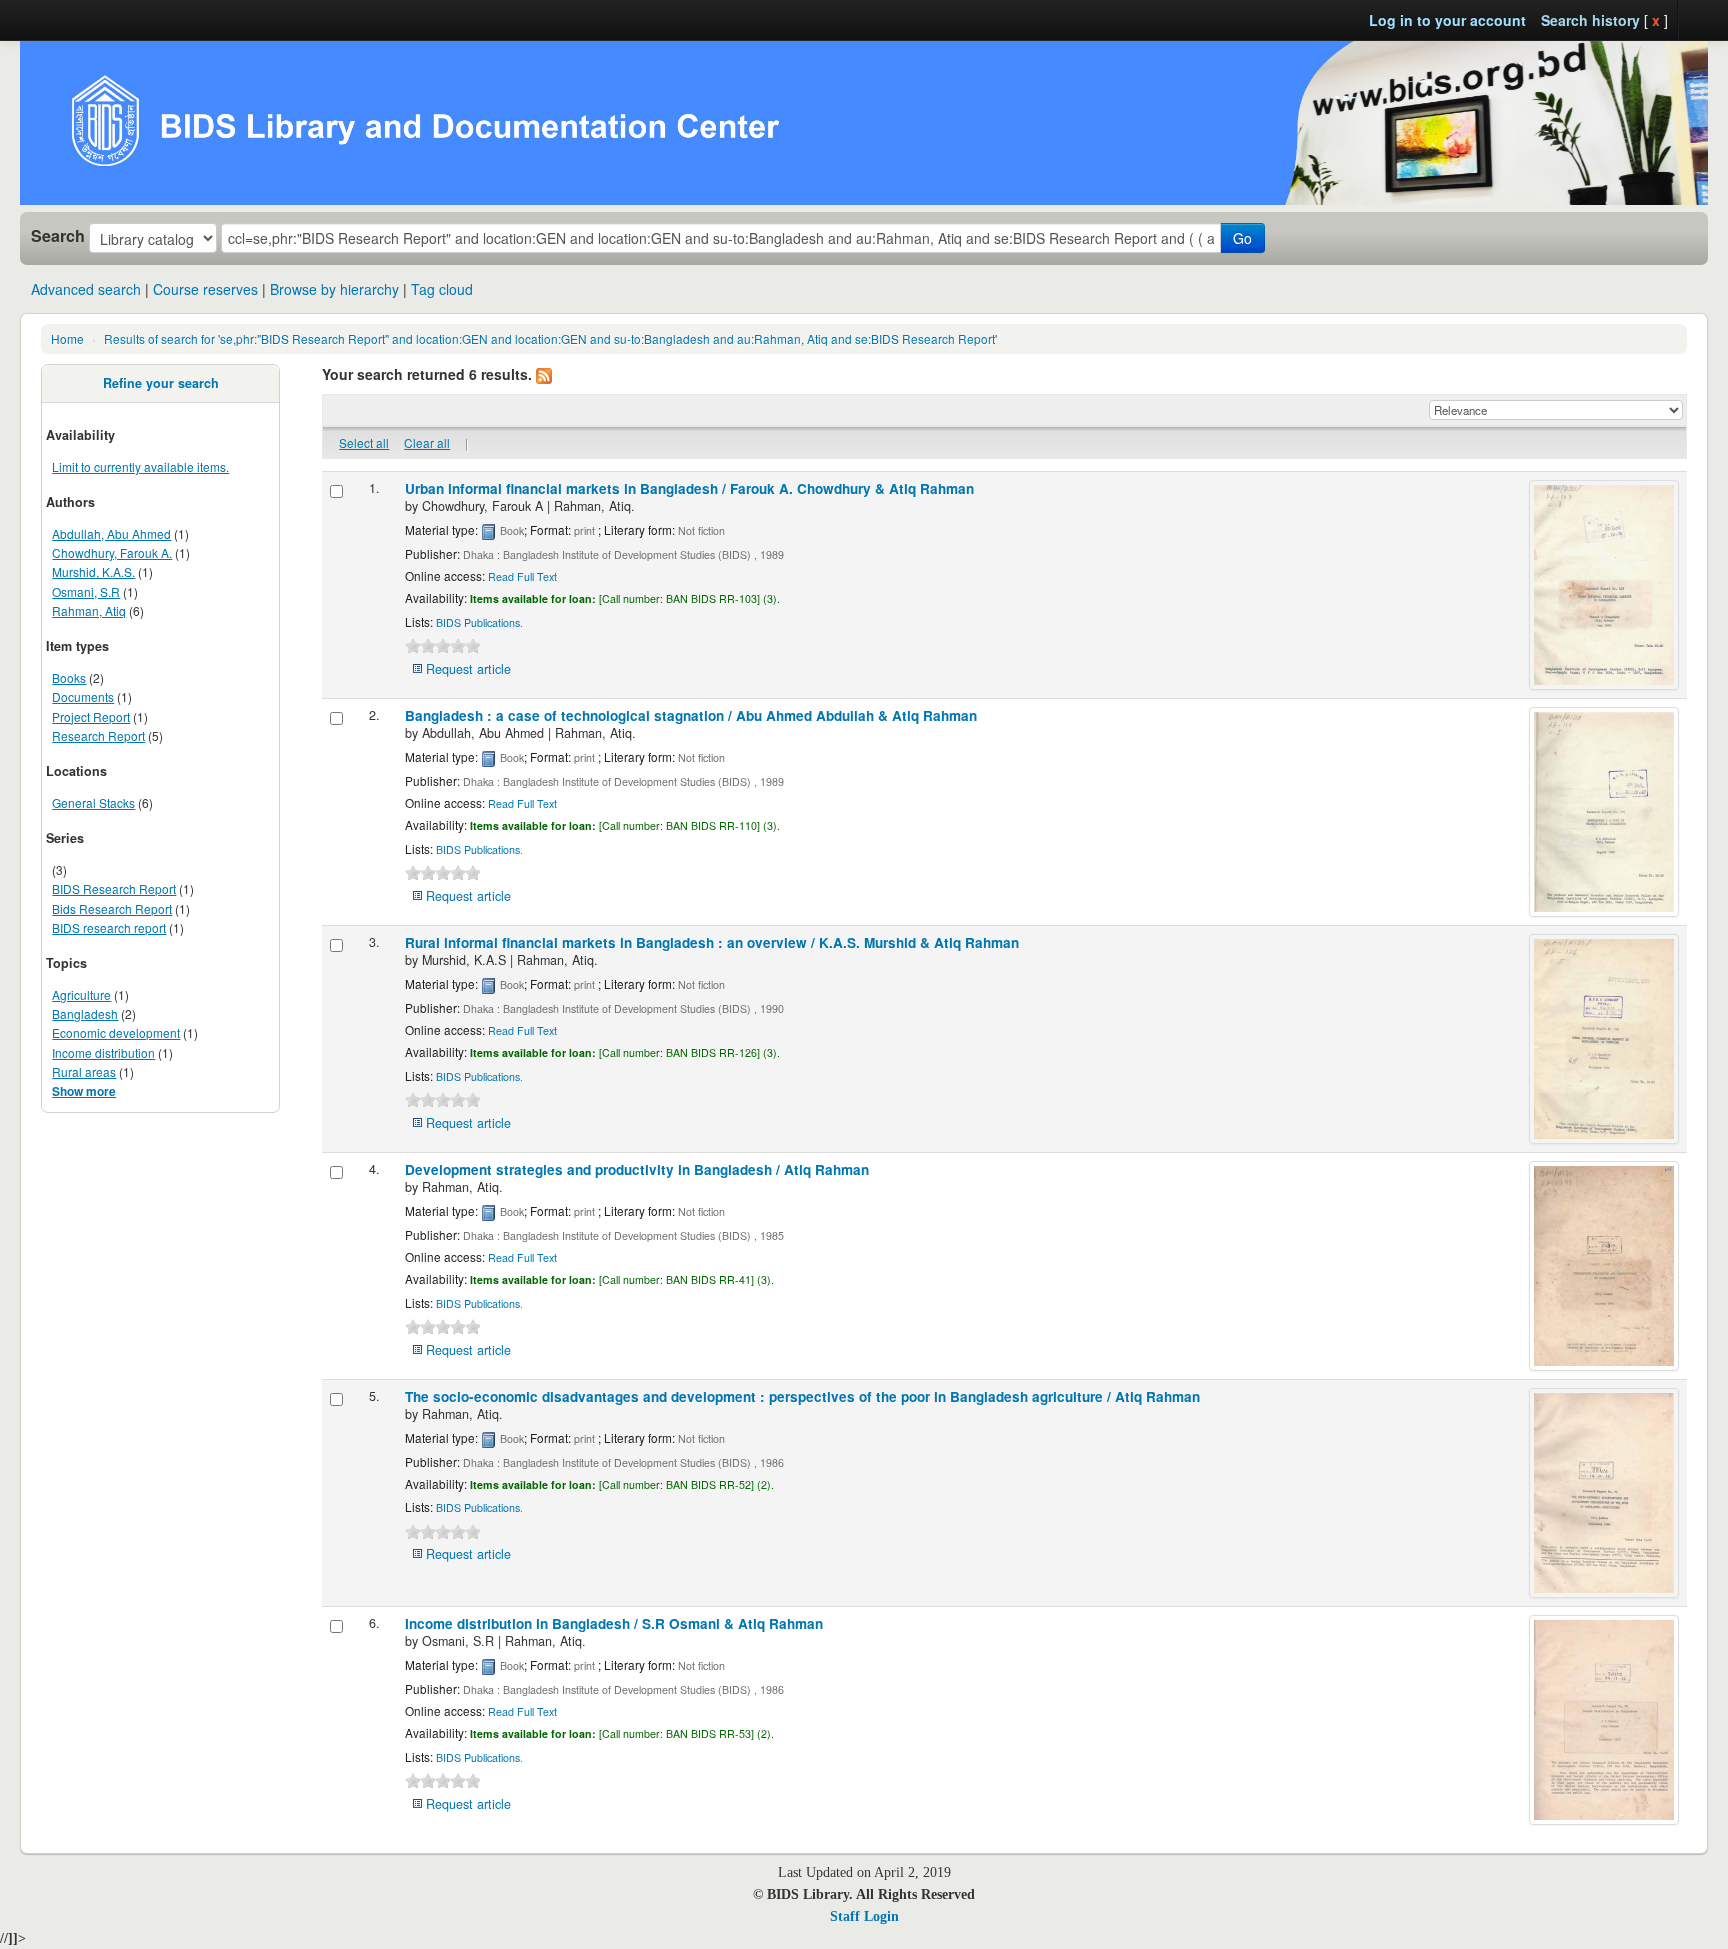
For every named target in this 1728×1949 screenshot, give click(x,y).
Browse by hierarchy (334, 289)
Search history (1590, 20)
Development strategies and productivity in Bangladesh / (637, 1169)
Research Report (98, 735)
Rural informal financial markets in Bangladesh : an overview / (712, 942)
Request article (468, 669)
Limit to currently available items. (140, 466)
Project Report (91, 716)
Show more (84, 1091)
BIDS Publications (478, 622)
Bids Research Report (112, 908)
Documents (83, 696)
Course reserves (205, 289)
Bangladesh (85, 1013)
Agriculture (81, 994)
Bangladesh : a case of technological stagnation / (691, 715)
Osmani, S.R (86, 591)
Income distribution (103, 1052)
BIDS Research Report (114, 888)
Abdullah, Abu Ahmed (111, 533)
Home (67, 338)
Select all (364, 442)
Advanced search (86, 289)
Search (58, 236)
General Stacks (93, 802)
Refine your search (161, 383)
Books (69, 677)
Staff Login (864, 1916)
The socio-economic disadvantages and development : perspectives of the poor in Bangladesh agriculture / (802, 1396)
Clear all (427, 442)
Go (1242, 238)
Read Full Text (522, 576)
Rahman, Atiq (89, 610)
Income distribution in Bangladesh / (614, 1623)
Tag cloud (442, 289)
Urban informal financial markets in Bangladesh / (689, 488)
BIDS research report (109, 927)
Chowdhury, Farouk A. (112, 552)
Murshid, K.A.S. (93, 571)
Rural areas (84, 1071)
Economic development (116, 1032)
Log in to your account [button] (1447, 20)
